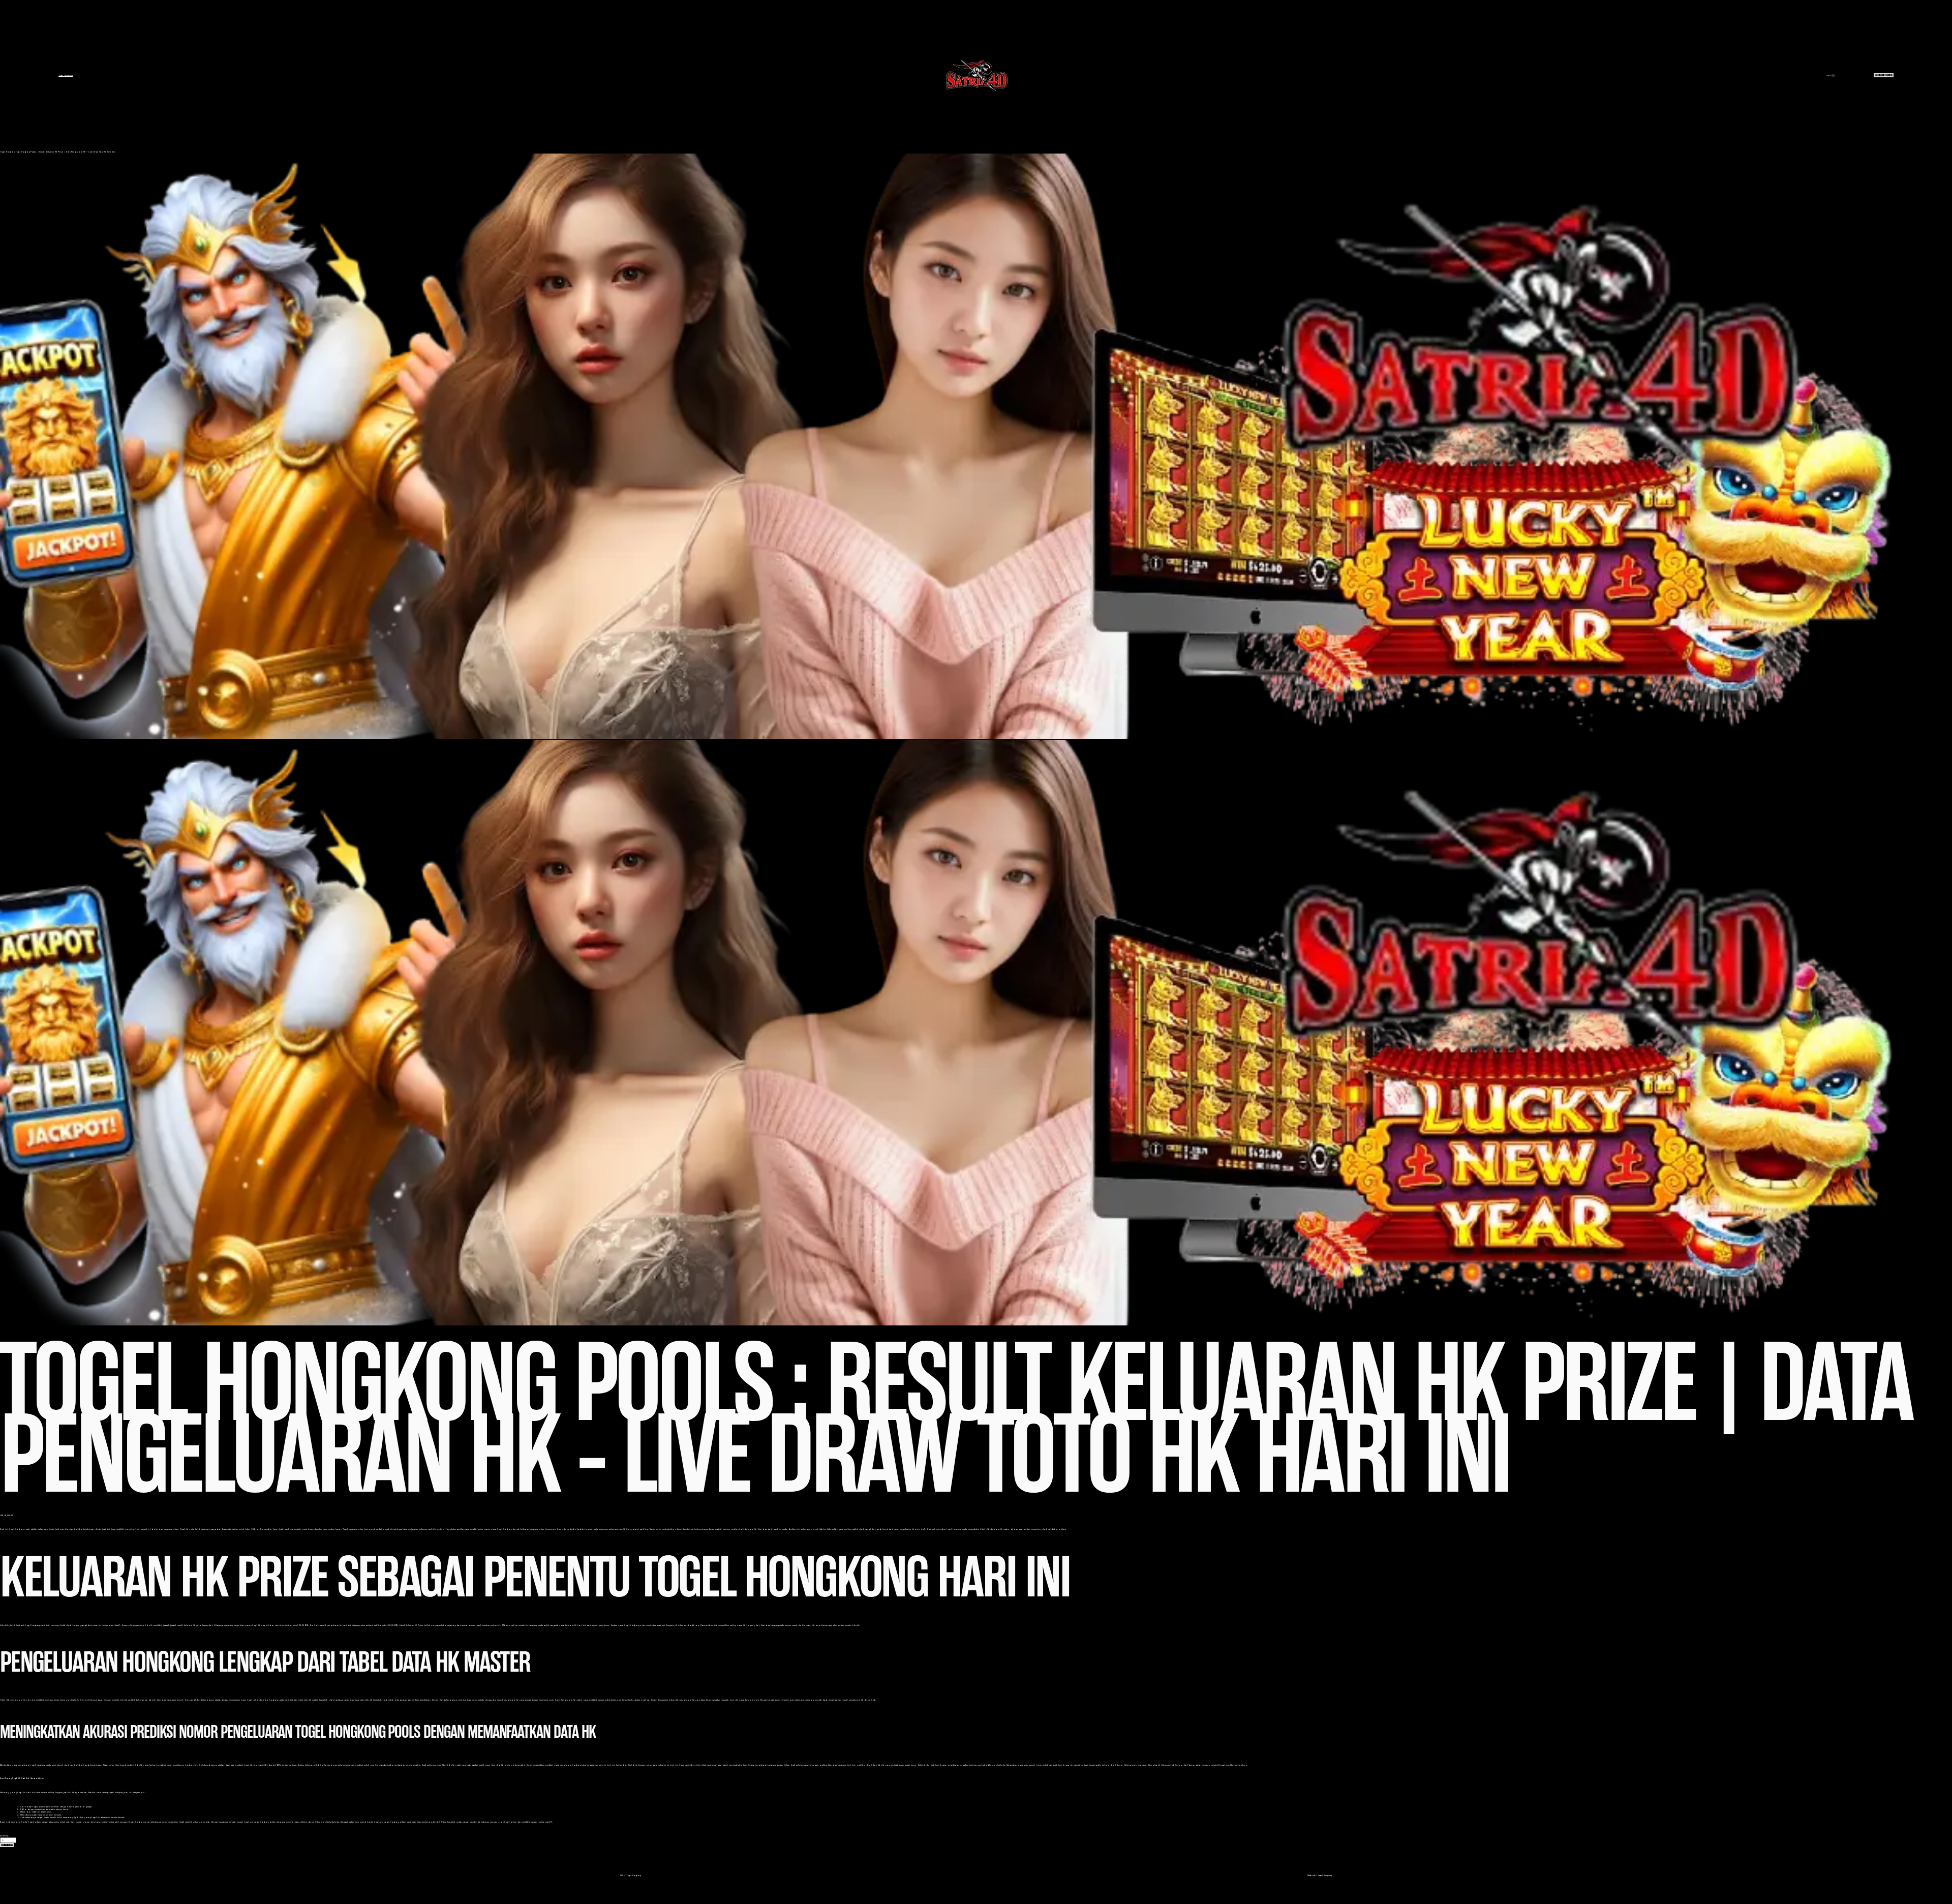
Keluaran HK (411, 1625)
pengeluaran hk (18, 1700)
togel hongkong (954, 1529)
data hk (602, 1765)
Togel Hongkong (66, 75)
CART (1831, 75)
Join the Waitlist (1884, 75)
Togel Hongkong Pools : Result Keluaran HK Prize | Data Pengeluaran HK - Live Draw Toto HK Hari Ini (65, 152)
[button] (7, 1845)
